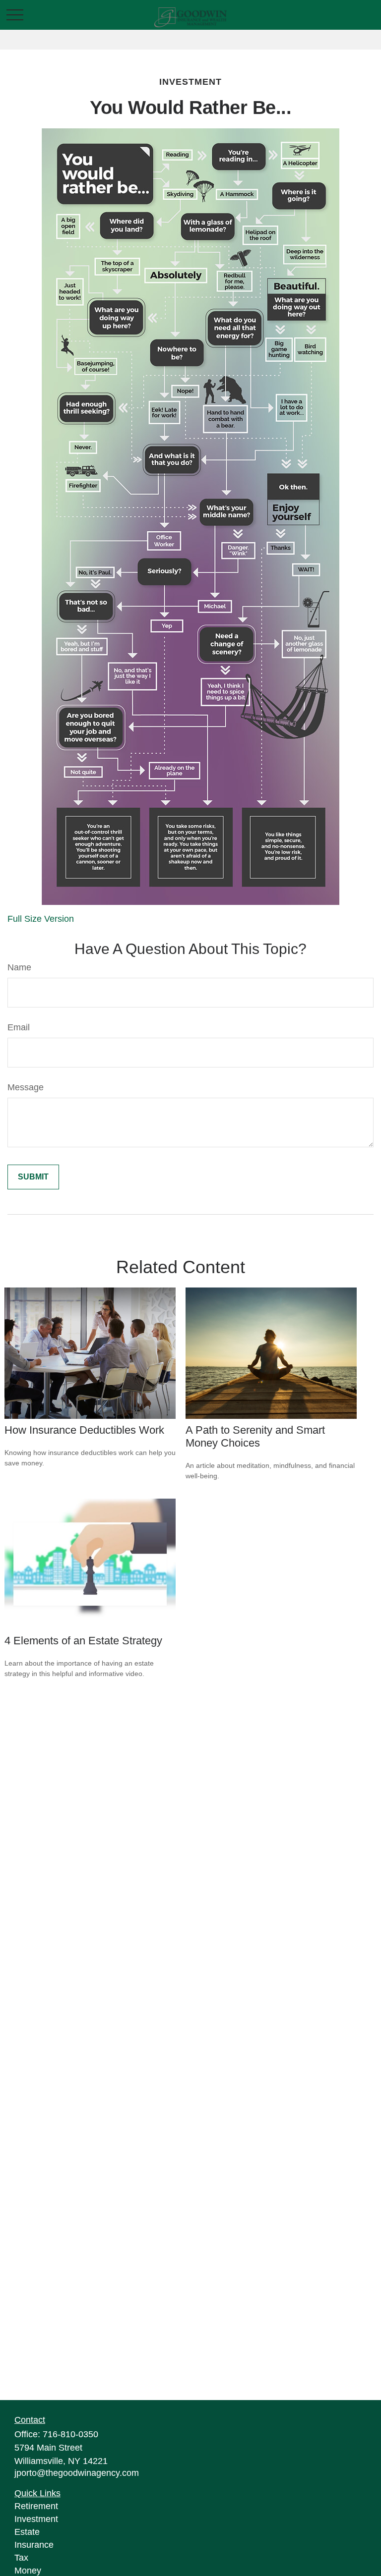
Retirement (36, 2506)
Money (28, 2571)
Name (19, 967)
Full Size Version (41, 919)
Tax (21, 2558)
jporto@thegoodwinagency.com (77, 2473)
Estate (27, 2532)
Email (19, 1027)
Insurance (34, 2545)
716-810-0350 (70, 2434)
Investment (36, 2519)
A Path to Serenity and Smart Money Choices (255, 1436)
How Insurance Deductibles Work (84, 1430)
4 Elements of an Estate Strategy (83, 1641)
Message (26, 1087)
